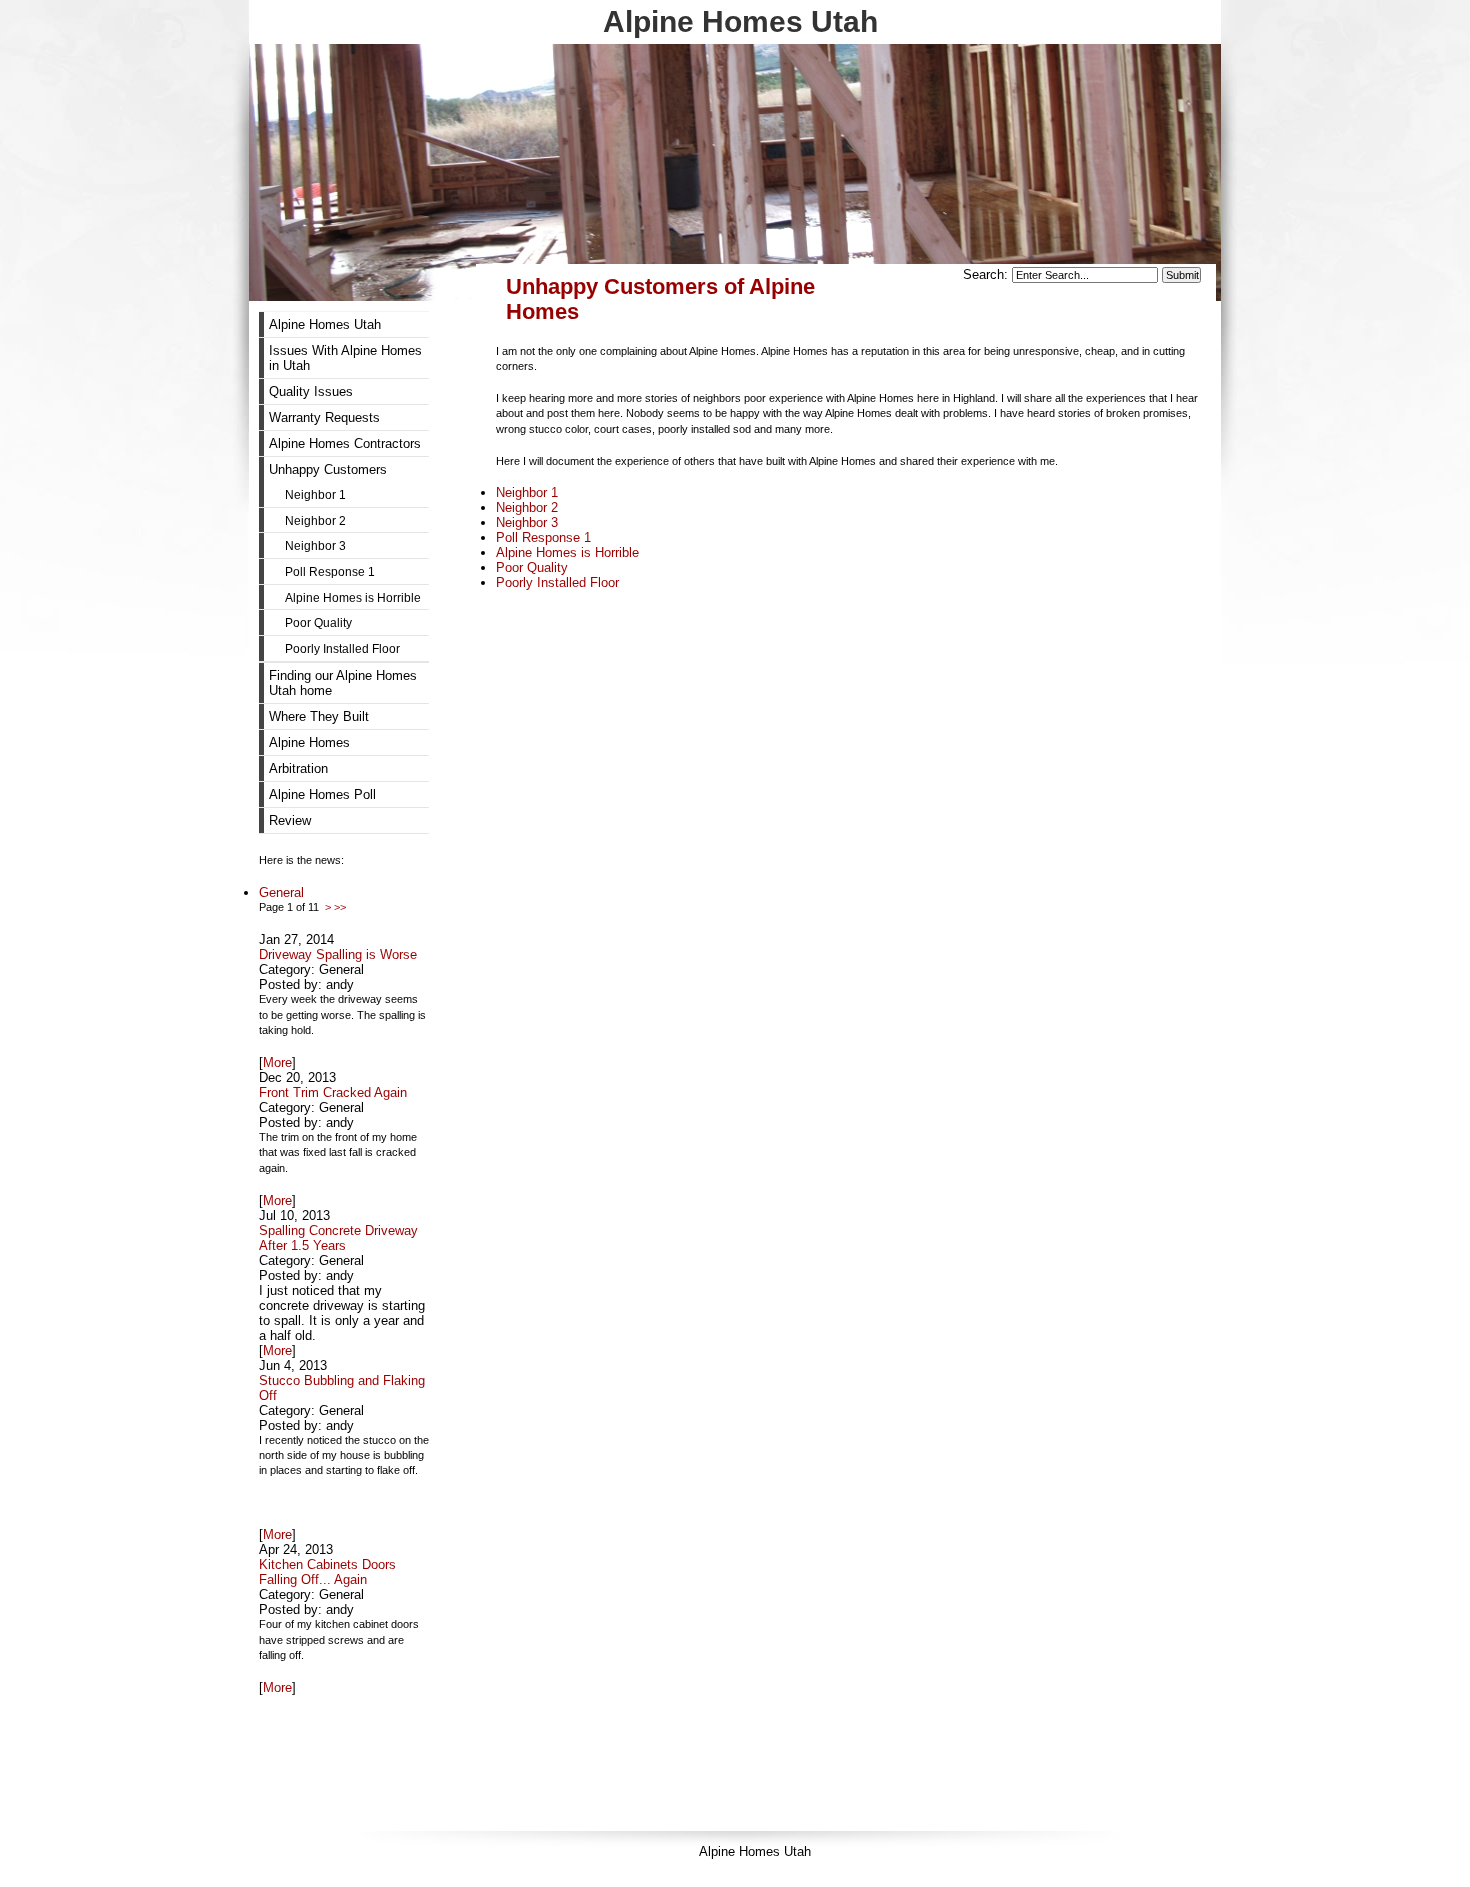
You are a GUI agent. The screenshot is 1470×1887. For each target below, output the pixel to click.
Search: (987, 274)
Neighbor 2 (527, 507)
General (281, 892)
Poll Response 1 (543, 537)
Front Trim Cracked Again (333, 1092)
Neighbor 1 (527, 492)
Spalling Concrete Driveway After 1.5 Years (338, 1238)
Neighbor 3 (527, 522)
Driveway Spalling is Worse (338, 954)
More (277, 1062)
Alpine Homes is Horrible (567, 552)
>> (340, 907)
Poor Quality (532, 567)
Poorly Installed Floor (557, 582)
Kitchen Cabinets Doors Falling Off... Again (327, 1572)
